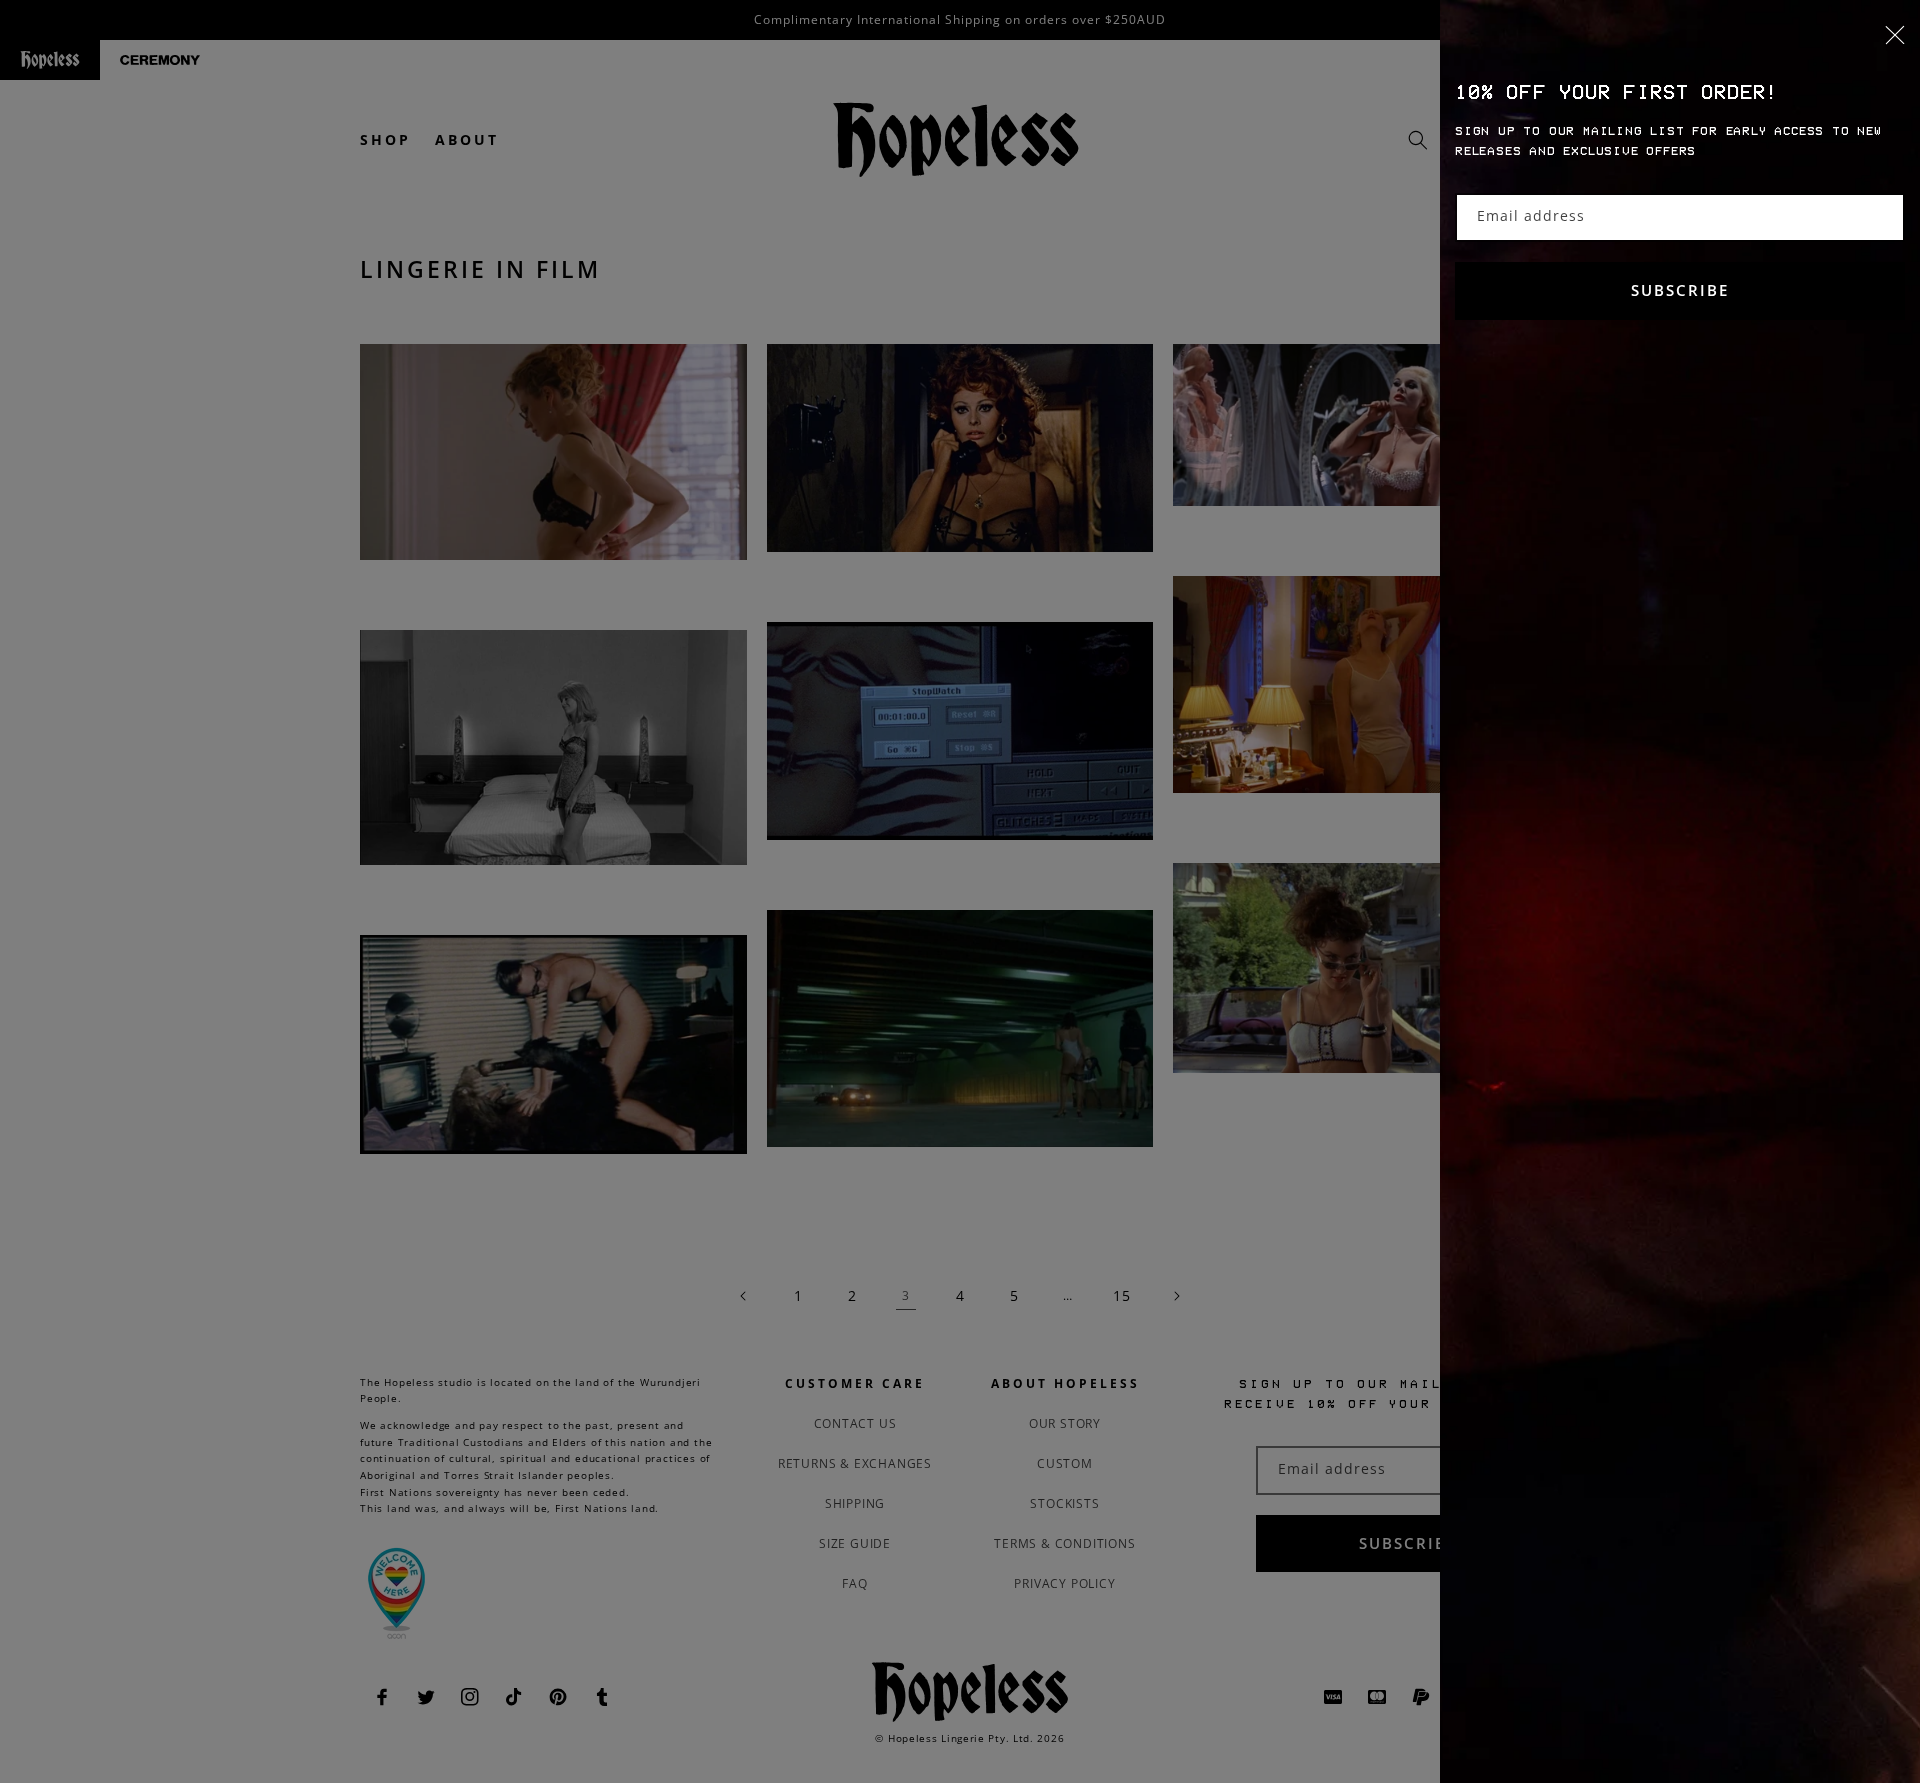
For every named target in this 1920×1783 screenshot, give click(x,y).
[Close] (1680, 47)
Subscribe (1680, 290)
